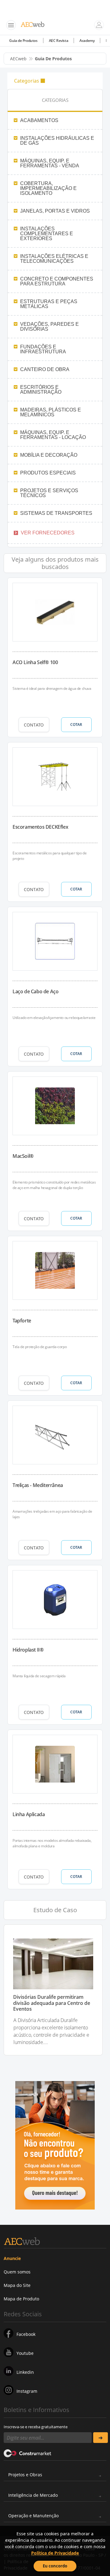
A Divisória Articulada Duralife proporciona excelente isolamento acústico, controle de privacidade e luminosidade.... (51, 2031)
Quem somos (17, 2272)
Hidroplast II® (28, 1650)
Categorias (27, 81)
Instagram (27, 2391)
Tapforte (22, 1321)
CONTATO (34, 725)
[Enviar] (101, 2438)
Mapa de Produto (21, 2299)
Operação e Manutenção (33, 2516)
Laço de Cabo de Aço (35, 991)
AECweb (18, 59)
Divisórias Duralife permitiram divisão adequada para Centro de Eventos (52, 2003)
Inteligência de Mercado (33, 2495)
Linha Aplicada (29, 1814)
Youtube (25, 2353)
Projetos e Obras (25, 2475)
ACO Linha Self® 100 (35, 662)
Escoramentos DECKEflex (40, 827)
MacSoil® (23, 1156)
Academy (87, 41)
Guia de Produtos (23, 41)
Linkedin (25, 2372)
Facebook (26, 2334)
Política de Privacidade (55, 2553)
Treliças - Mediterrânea (38, 1485)
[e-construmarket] (28, 2453)
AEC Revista (59, 41)
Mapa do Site (17, 2285)
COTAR (76, 725)
